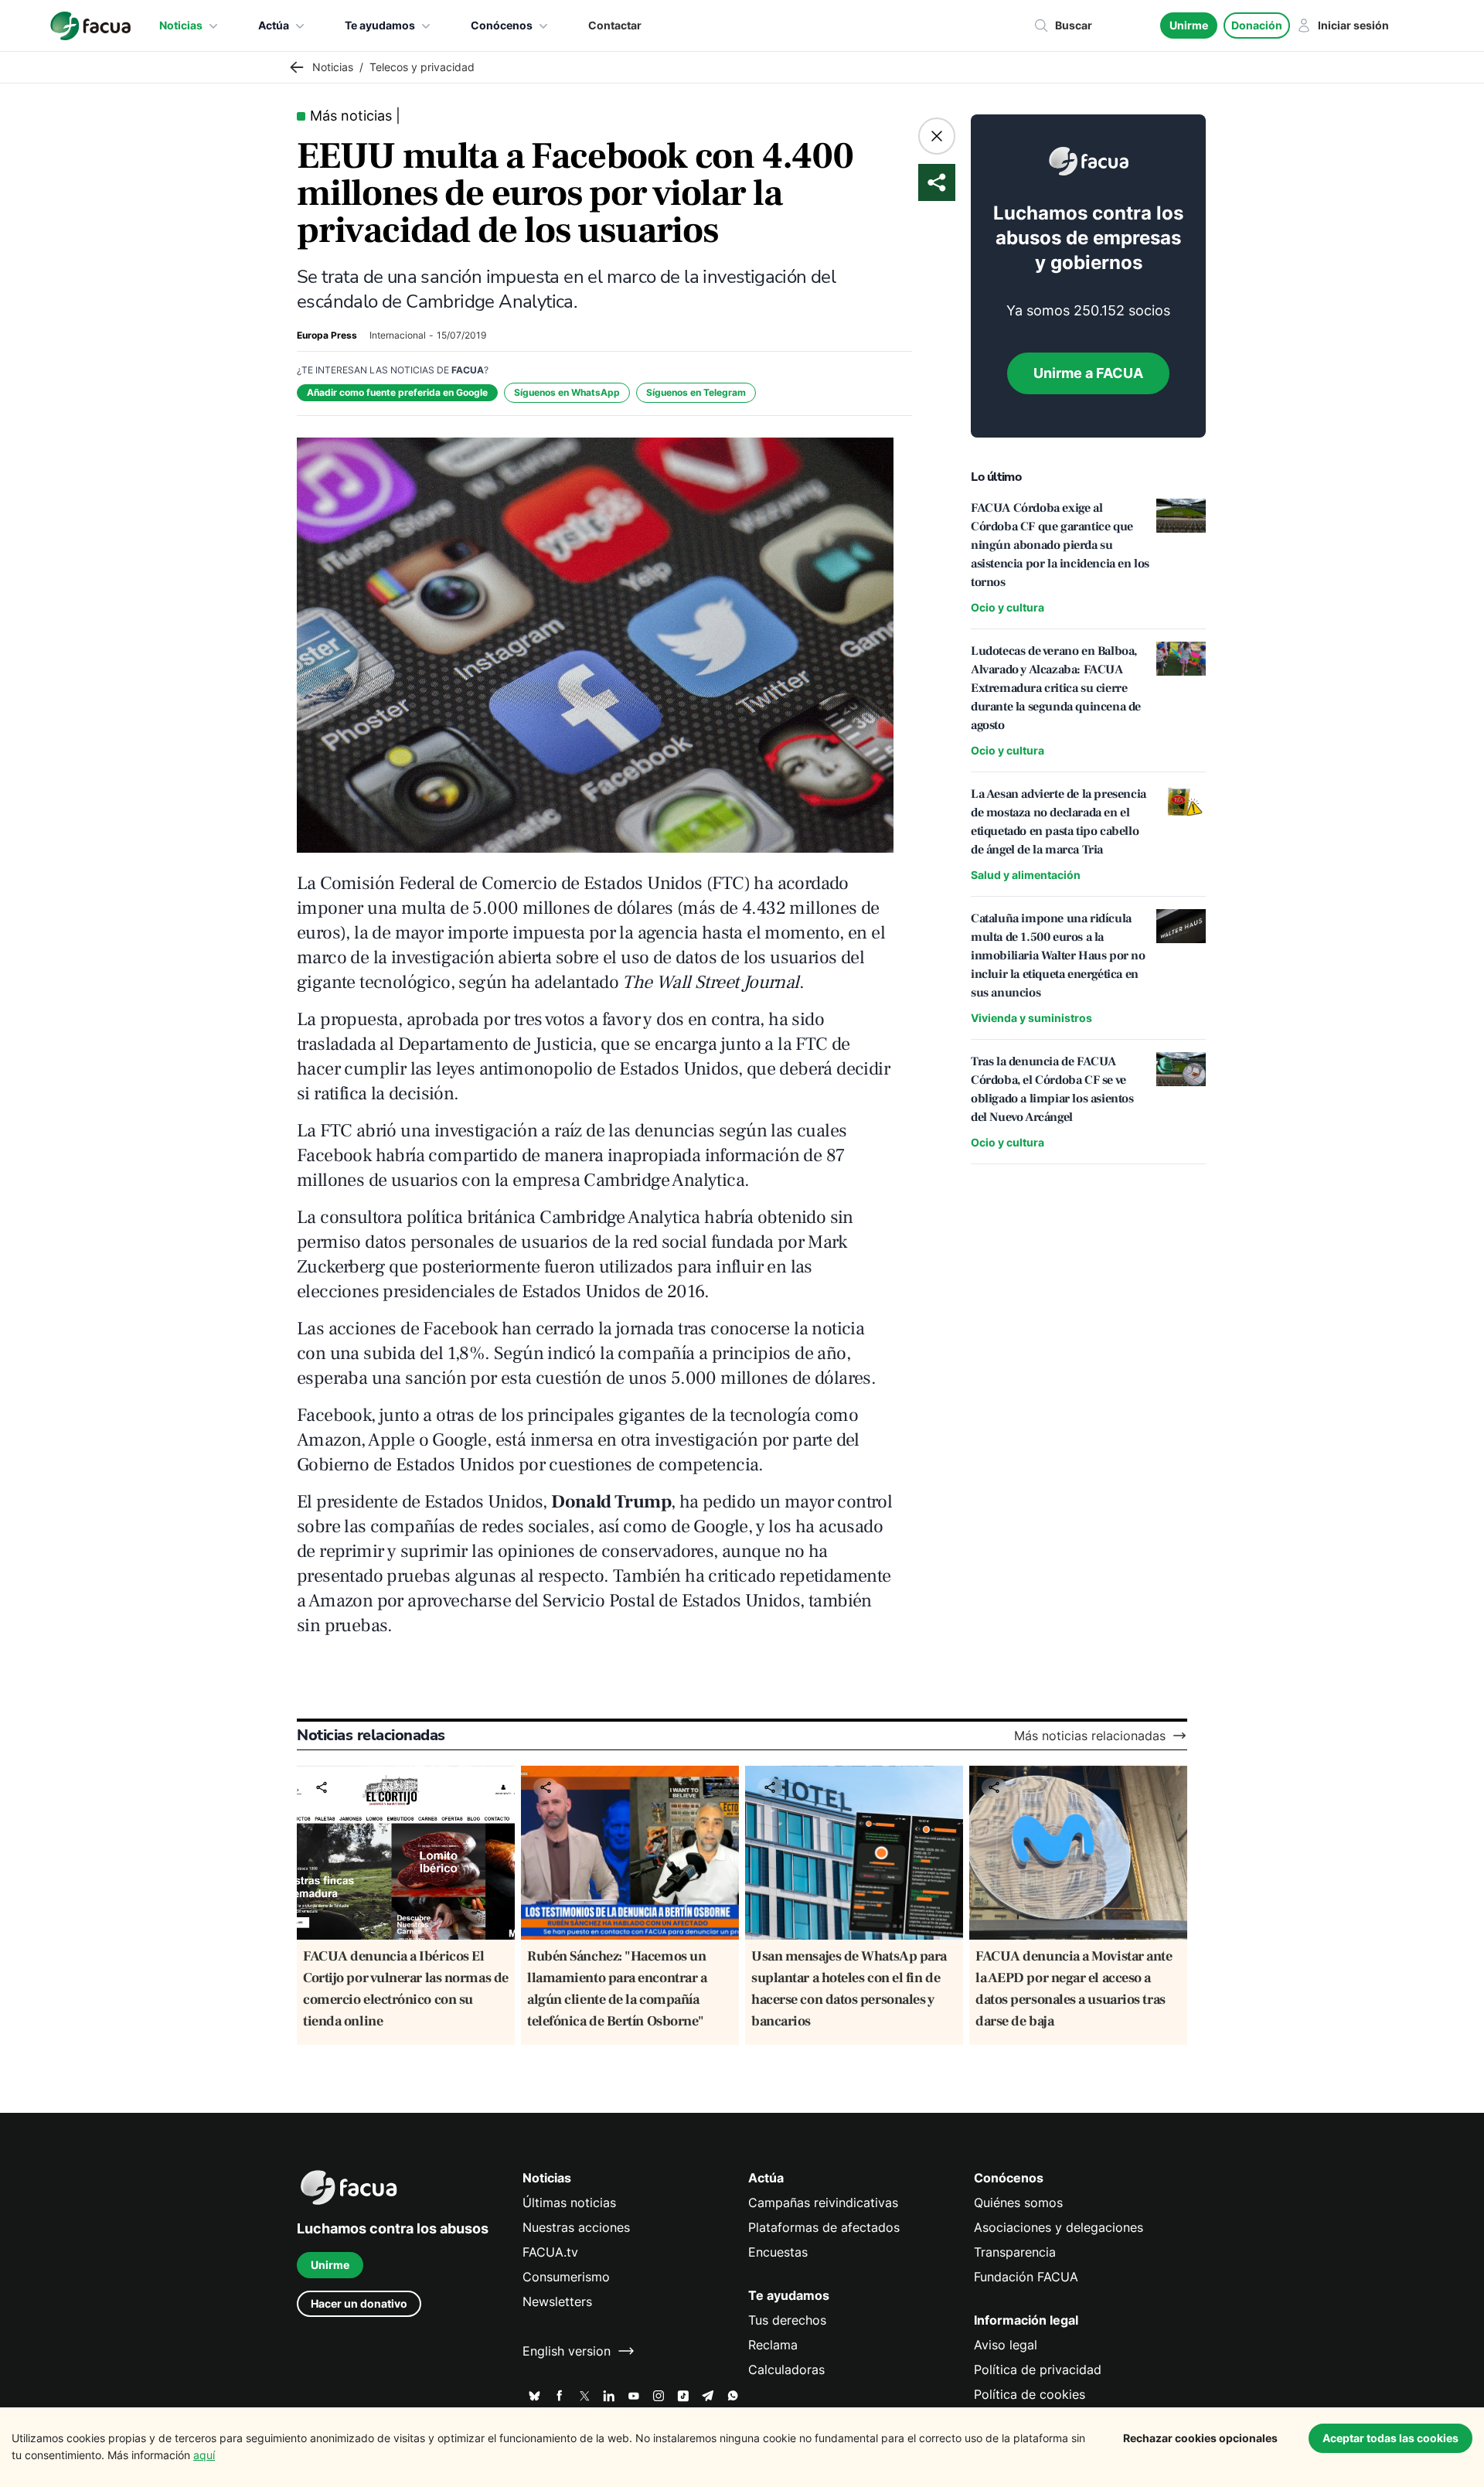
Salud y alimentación (1026, 875)
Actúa (274, 25)
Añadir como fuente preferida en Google (397, 392)
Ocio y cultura (1007, 607)
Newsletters (557, 2301)
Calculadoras (786, 2369)
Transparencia (1015, 2252)
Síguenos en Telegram (696, 392)
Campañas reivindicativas (823, 2203)
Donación (1257, 25)
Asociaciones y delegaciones (1059, 2227)
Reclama (773, 2345)
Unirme (1189, 25)
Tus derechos (787, 2320)
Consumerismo (566, 2277)
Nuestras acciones (576, 2227)
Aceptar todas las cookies (1390, 2438)
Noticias (181, 25)
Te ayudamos (380, 25)
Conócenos (502, 25)
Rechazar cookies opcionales (1200, 2438)
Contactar (615, 25)
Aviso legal (1006, 2345)
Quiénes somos (1018, 2203)
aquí (204, 2455)
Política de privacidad (1038, 2369)
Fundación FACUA (1026, 2277)
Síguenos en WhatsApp (567, 392)
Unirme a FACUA (1088, 373)
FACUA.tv (550, 2252)
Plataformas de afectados (824, 2227)
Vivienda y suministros (1031, 1018)
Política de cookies (1030, 2394)
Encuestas (778, 2252)
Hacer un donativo (359, 2303)
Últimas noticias (569, 2203)
